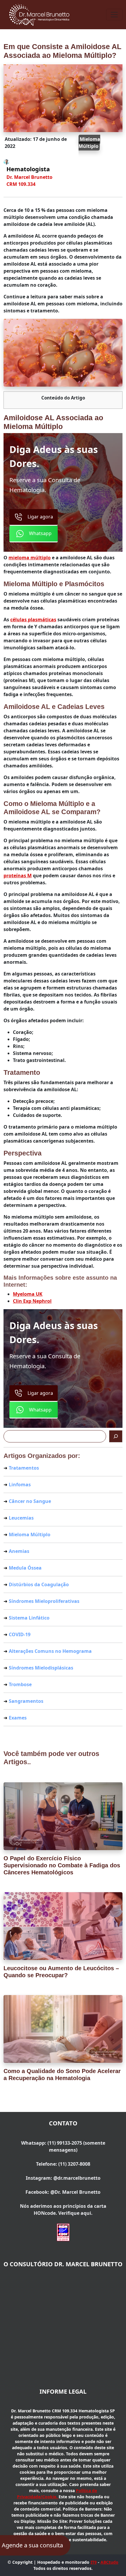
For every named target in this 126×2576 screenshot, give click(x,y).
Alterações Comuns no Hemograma (50, 1651)
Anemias (19, 1551)
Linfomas (20, 1485)
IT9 (94, 2562)
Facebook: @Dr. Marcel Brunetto (63, 2192)
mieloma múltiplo (30, 558)
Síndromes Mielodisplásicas (41, 1668)
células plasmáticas (33, 620)
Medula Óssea (25, 1568)
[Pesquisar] (116, 1436)
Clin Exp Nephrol (32, 1301)
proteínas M (18, 876)
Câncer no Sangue (30, 1501)
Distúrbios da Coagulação (39, 1584)
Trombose (20, 1684)
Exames (18, 1718)
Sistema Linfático (29, 1618)
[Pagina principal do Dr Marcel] (40, 14)
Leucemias (21, 1518)
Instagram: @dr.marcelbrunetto (63, 2178)
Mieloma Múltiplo (89, 143)
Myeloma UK (28, 1294)
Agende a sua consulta (32, 2545)
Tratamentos (24, 1468)
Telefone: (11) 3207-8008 (63, 2164)
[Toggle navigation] (114, 15)
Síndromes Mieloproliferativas (44, 1601)
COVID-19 (20, 1634)
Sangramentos (26, 1701)
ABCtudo (109, 2562)
